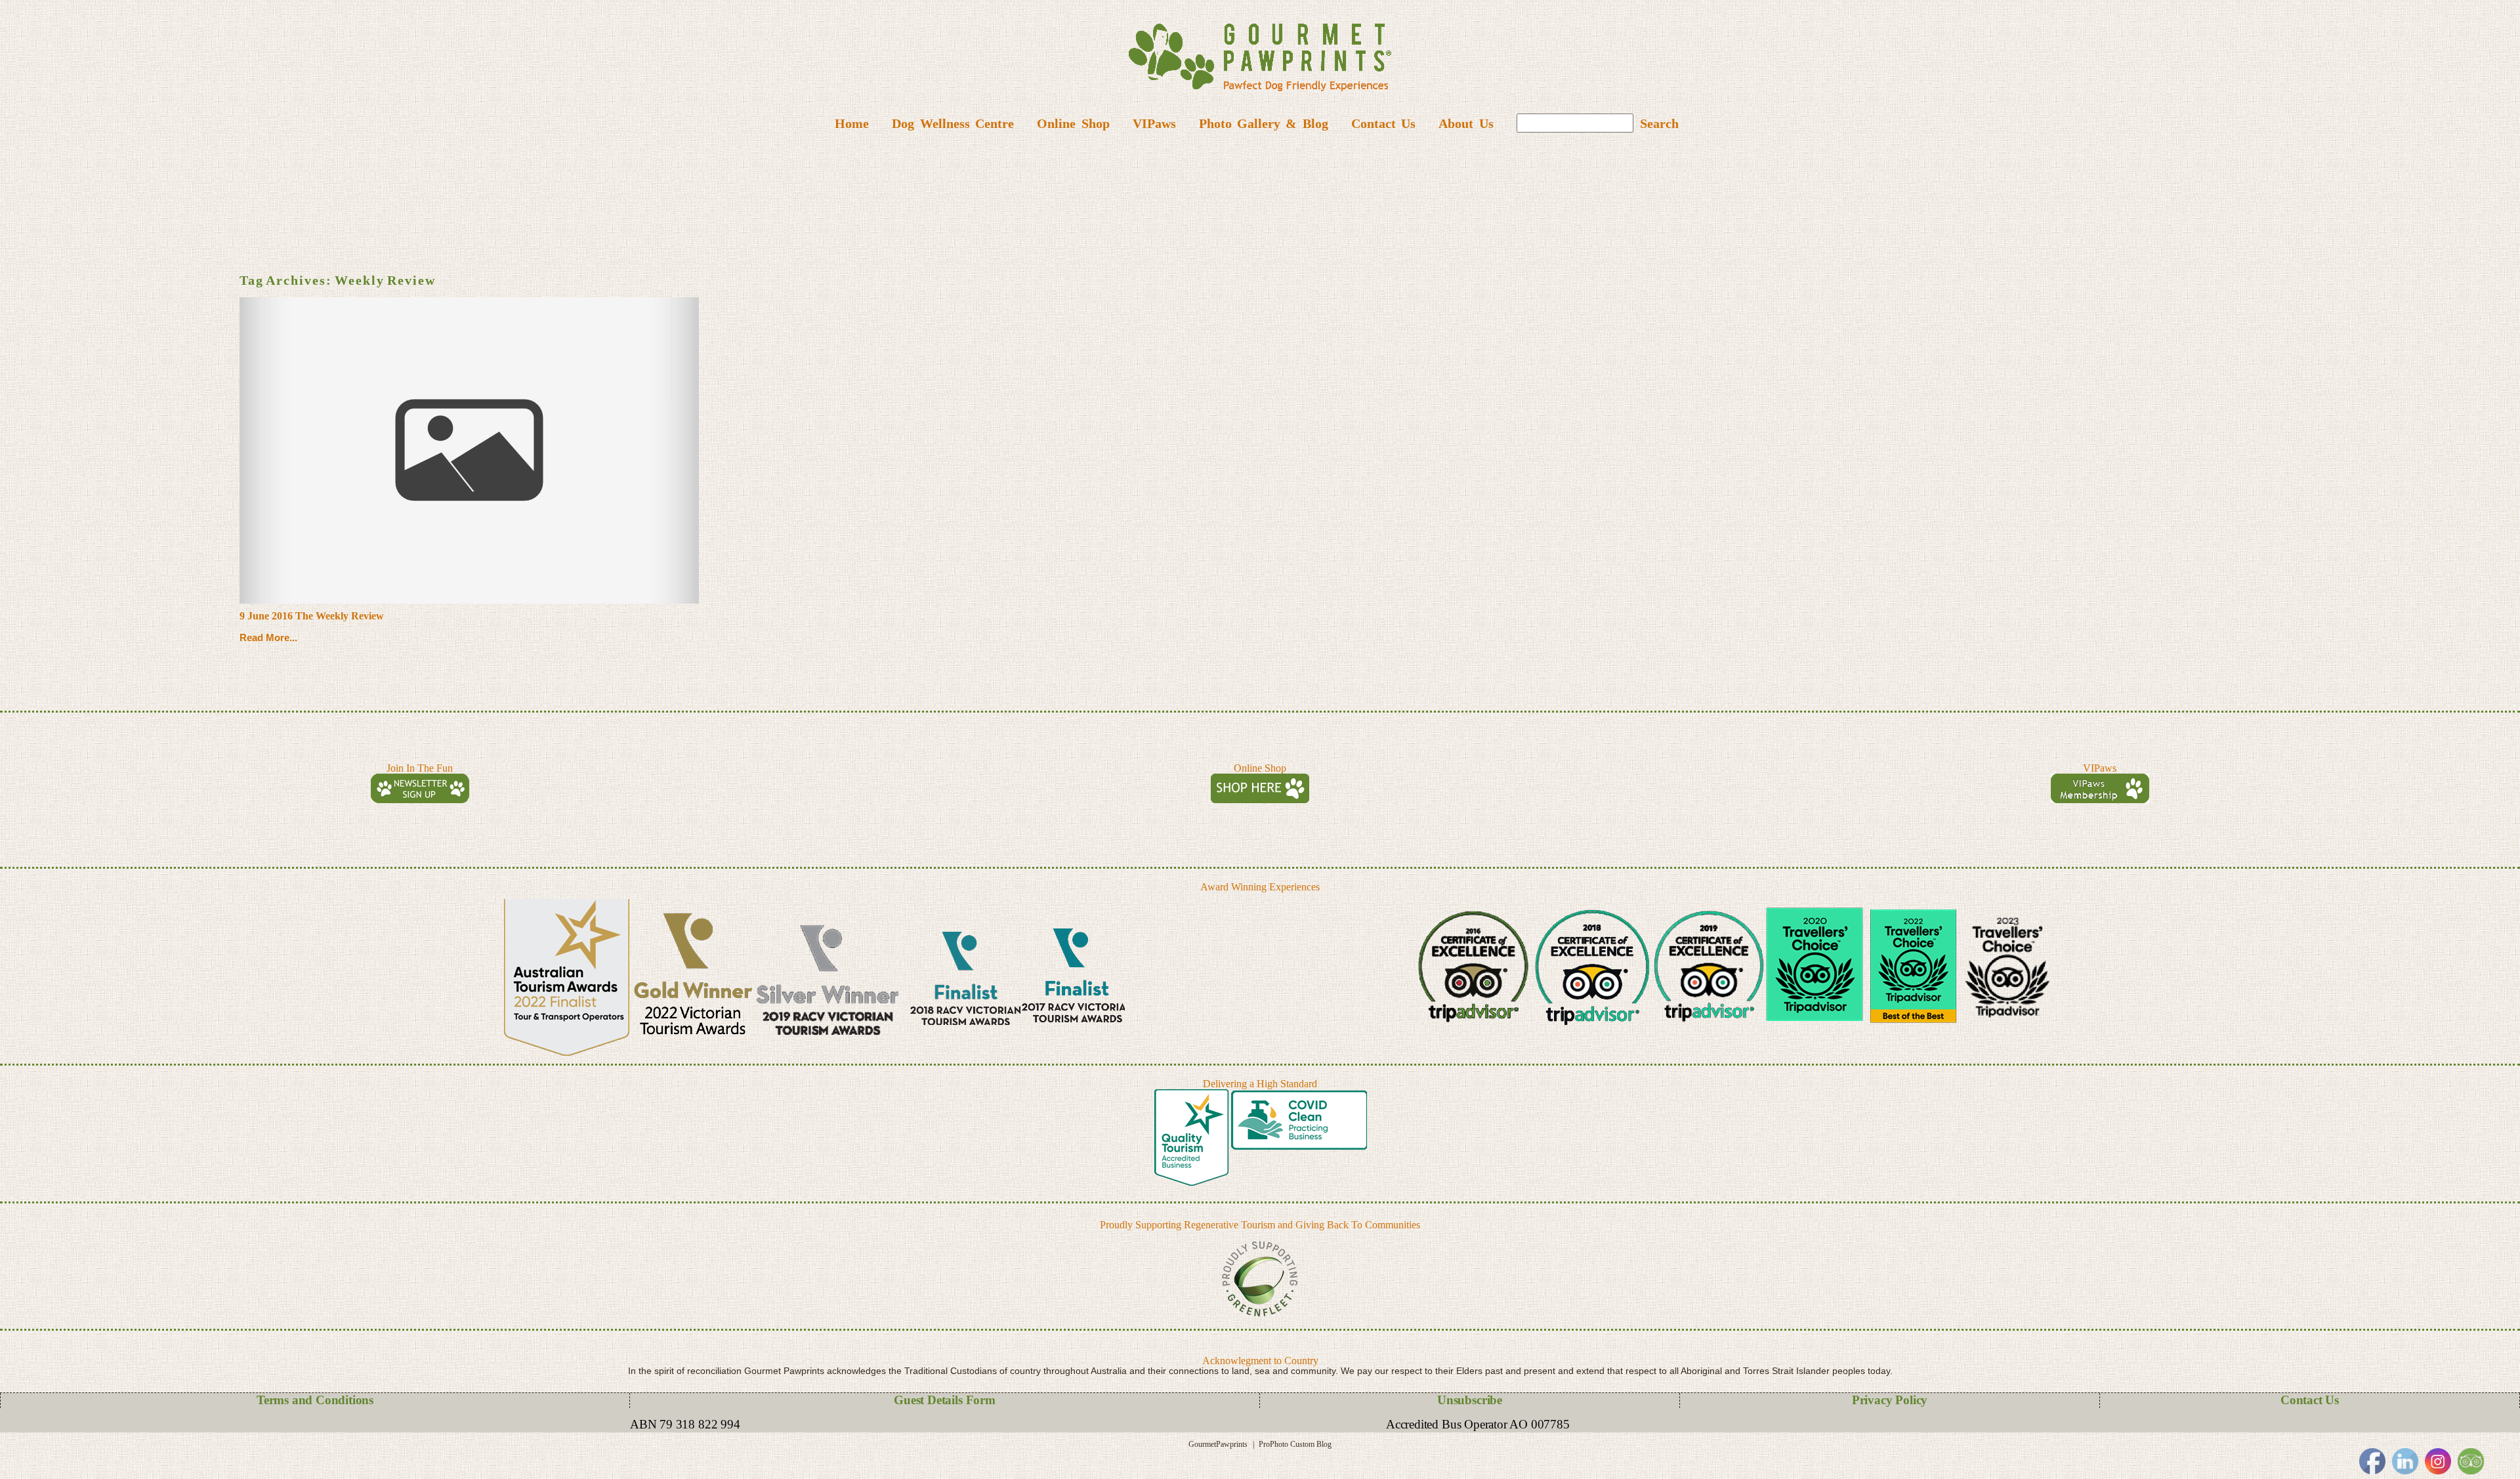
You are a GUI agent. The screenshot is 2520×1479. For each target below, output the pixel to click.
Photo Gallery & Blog (1264, 123)
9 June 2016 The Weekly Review (312, 616)
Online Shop (1073, 123)
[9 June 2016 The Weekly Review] (469, 450)
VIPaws (1154, 123)
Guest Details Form (945, 1400)
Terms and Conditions (315, 1400)
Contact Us (1383, 123)
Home (852, 123)
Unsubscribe (1470, 1400)
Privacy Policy (1890, 1400)
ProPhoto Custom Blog (1295, 1444)
